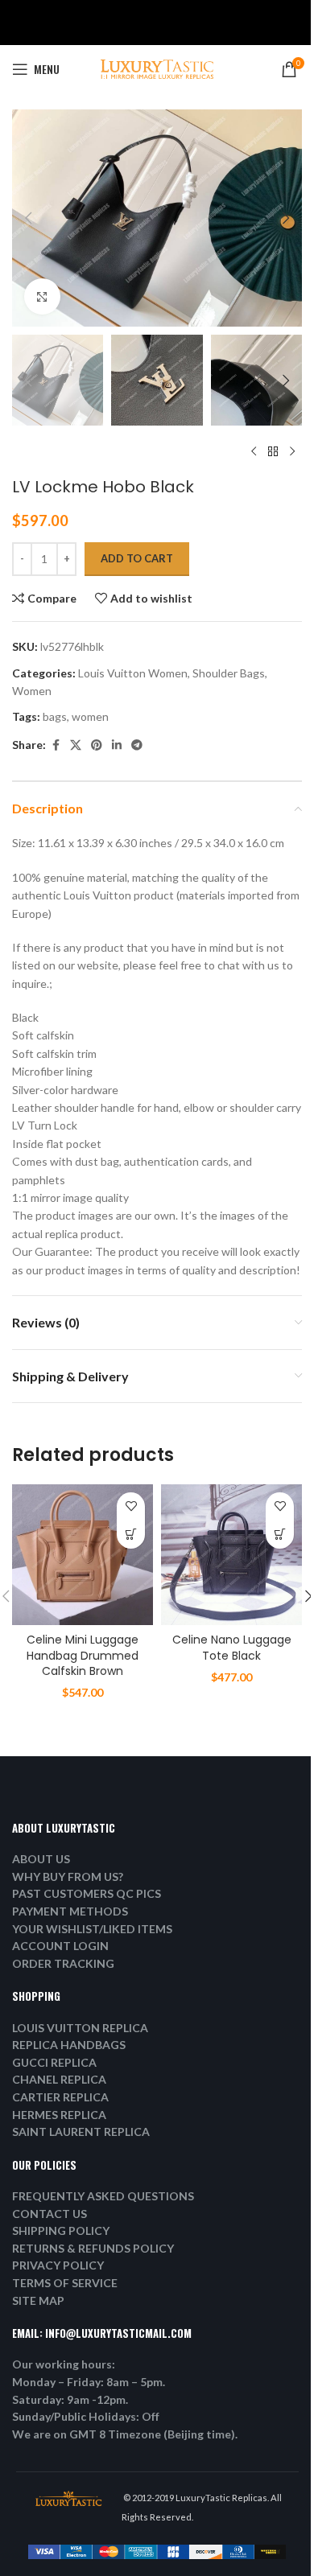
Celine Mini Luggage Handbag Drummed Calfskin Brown (83, 1655)
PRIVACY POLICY (58, 2265)
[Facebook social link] (56, 745)
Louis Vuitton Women (133, 673)
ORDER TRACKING (63, 1963)
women (90, 716)
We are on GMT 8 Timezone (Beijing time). (125, 2434)
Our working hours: (64, 2364)
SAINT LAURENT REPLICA (81, 2132)
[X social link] (76, 745)
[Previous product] (254, 451)
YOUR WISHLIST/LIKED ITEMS (92, 1929)
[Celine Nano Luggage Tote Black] (231, 1555)
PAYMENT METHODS (70, 1911)
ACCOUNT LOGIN (60, 1946)
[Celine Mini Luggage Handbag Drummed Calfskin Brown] (83, 1555)
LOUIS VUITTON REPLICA (80, 2028)
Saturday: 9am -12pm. (70, 2399)
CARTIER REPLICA (60, 2097)
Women (32, 691)
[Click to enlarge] (42, 296)
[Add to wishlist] (131, 1506)
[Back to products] (273, 451)
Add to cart (137, 558)
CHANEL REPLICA (59, 2079)
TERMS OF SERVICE (65, 2283)
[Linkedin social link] (117, 745)
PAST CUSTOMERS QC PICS (87, 1893)
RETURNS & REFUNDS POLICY (93, 2248)
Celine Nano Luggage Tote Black (232, 1648)
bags (55, 716)
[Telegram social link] (137, 745)
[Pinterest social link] (97, 745)
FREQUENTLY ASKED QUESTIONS (103, 2196)
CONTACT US (50, 2214)
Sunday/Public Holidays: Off (86, 2416)
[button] (28, 218)
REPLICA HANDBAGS (69, 2045)
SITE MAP (38, 2300)
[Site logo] (157, 68)
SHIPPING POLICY (61, 2230)
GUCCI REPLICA (54, 2062)
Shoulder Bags (229, 673)
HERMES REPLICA (59, 2115)
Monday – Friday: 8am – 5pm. (89, 2382)
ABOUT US (41, 1859)
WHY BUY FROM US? (68, 1876)
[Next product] (292, 451)
